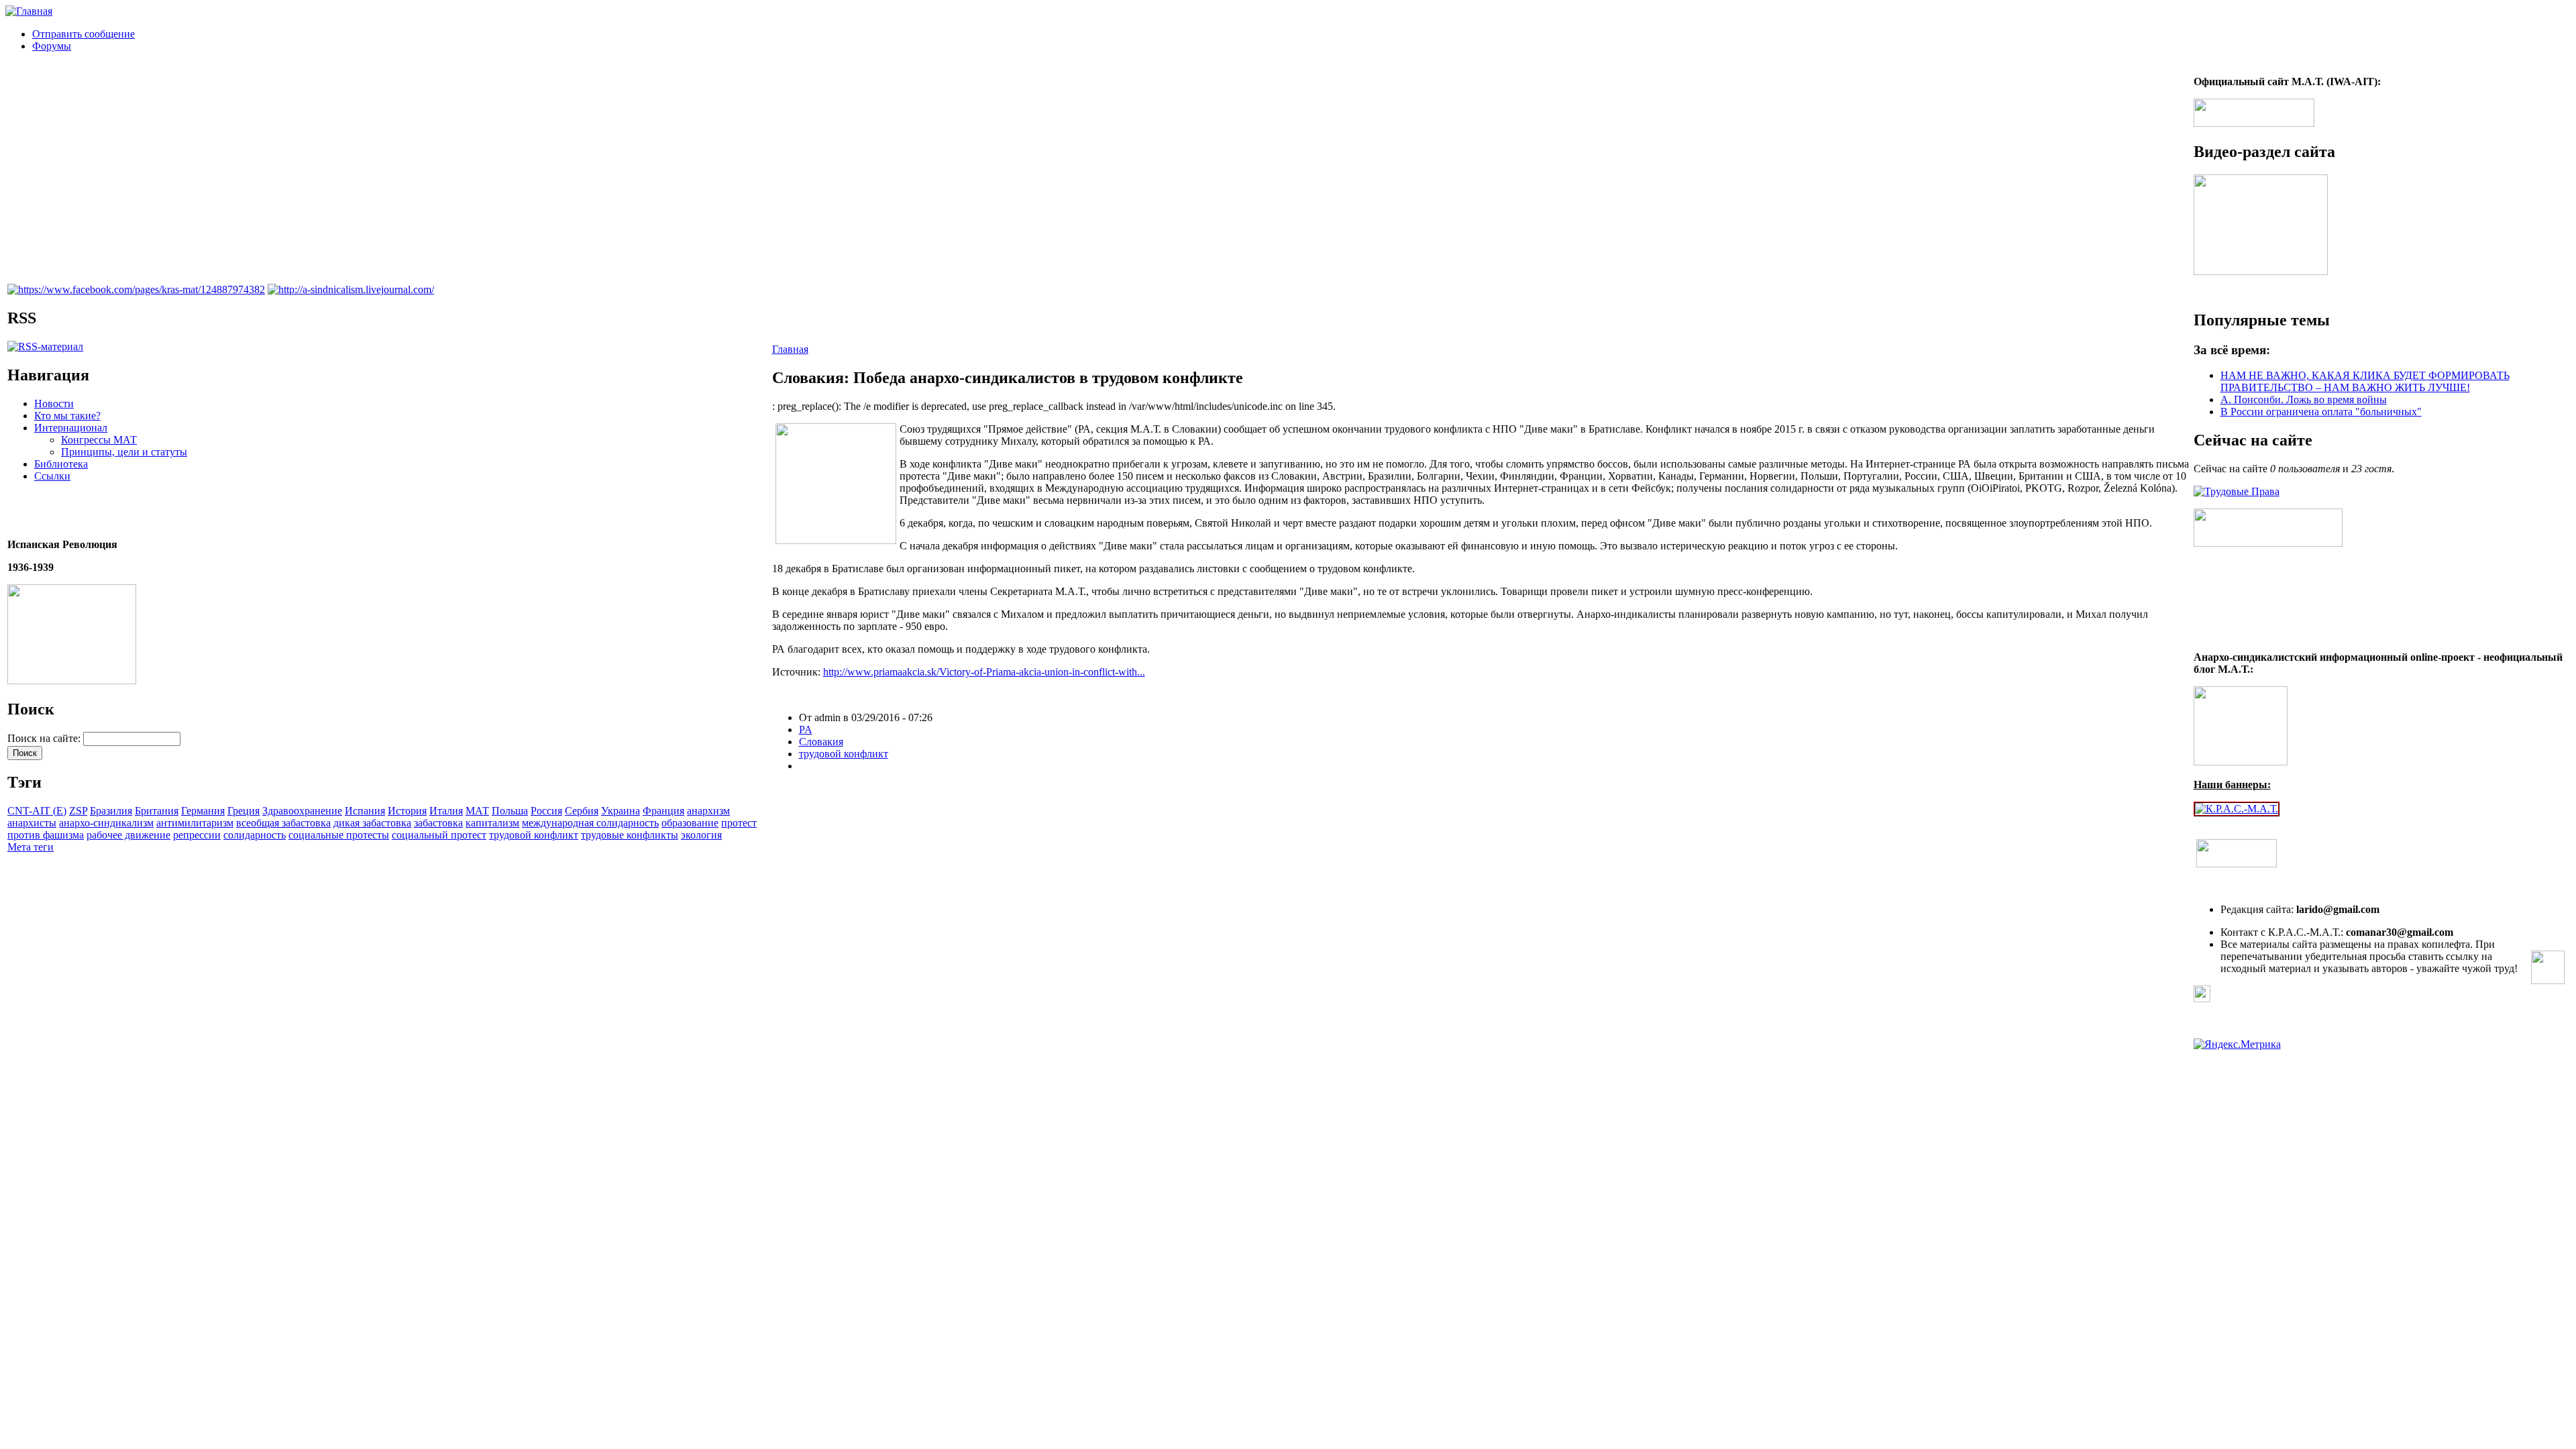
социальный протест (439, 835)
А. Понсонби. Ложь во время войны (2304, 399)
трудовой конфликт (534, 835)
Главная (790, 349)
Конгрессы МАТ (99, 440)
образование (690, 823)
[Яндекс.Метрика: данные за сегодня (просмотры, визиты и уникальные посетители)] (2237, 1044)
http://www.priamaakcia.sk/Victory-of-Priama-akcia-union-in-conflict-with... (984, 672)
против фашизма (46, 835)
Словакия (821, 742)
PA (806, 730)
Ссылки (52, 476)
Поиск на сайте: (45, 738)
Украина (621, 811)
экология (701, 835)
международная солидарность (590, 823)
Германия (203, 811)
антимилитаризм (195, 823)
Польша (510, 811)
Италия (446, 811)
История (407, 811)
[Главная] (29, 11)
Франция (663, 811)
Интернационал (71, 428)
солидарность (255, 835)
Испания (365, 811)
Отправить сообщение (84, 34)
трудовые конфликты (630, 835)
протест (739, 823)
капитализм (492, 823)
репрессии (197, 835)
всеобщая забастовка (283, 823)
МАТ (477, 811)
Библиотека (61, 464)
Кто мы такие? (67, 416)
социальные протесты (339, 835)
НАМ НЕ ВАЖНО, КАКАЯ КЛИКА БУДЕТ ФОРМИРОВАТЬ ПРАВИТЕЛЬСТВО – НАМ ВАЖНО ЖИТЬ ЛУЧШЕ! (2365, 381)
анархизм (708, 811)
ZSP (78, 811)
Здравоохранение (302, 811)
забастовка (438, 823)
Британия (157, 811)
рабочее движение (128, 835)
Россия (546, 811)
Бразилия (111, 811)
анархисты (32, 823)
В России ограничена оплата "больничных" (2321, 412)
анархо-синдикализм (106, 823)
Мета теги (31, 847)
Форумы (52, 46)
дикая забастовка (372, 823)
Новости (54, 404)
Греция (244, 811)
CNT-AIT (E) (37, 811)
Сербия (582, 811)
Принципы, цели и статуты (124, 452)
